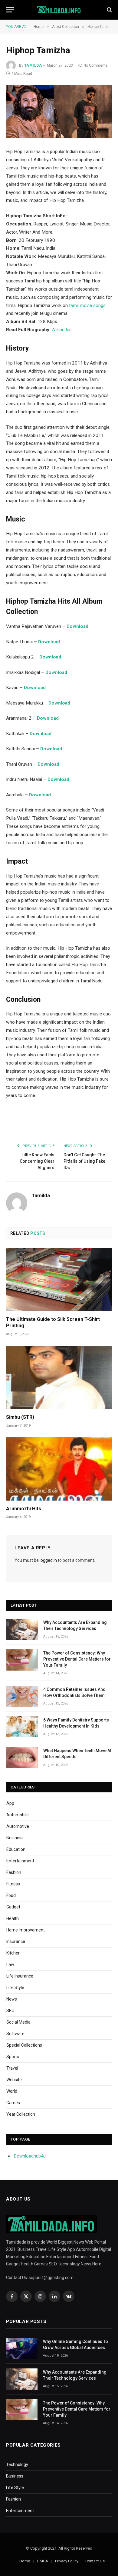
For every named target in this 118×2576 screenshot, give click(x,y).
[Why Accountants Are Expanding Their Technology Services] (22, 1629)
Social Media (18, 2022)
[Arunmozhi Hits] (59, 1469)
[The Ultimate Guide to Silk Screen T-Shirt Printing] (59, 1279)
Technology (17, 2464)
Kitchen (13, 1953)
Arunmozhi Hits (24, 1509)
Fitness (13, 1884)
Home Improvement (26, 1930)
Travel (12, 2068)
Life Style (15, 1988)
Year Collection (21, 2114)
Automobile (18, 1815)
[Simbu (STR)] (59, 1378)
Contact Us (95, 2561)
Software (15, 2034)
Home (25, 2561)
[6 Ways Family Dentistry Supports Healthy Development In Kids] (22, 1727)
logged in (48, 1560)
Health (13, 1918)
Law (10, 1964)
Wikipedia (61, 330)
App (10, 1803)
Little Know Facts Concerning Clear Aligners (37, 1161)
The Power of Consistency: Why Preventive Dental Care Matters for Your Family (77, 1659)
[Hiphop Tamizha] (59, 111)
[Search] (109, 10)
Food (11, 1895)
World (12, 2091)
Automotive (18, 1826)
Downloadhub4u (30, 2156)
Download (56, 672)
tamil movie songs (87, 305)
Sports (13, 2057)
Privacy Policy (67, 2561)
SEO (10, 2011)
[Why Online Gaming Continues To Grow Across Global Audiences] (22, 2348)
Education (16, 1849)
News (12, 1999)
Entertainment (20, 1861)
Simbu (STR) (20, 1417)
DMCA (43, 2561)
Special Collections (24, 2045)
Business (15, 1838)
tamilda (33, 65)
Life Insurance (20, 1976)
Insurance (16, 1941)
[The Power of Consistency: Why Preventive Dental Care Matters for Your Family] (22, 1660)
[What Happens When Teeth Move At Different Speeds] (22, 1757)
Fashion (14, 1872)
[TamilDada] (59, 10)
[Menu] (10, 10)
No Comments (96, 65)
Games (13, 2103)
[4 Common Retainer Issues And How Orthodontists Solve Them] (22, 1696)
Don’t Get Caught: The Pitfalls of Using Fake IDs (84, 1161)
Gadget (13, 1907)
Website (14, 2080)
